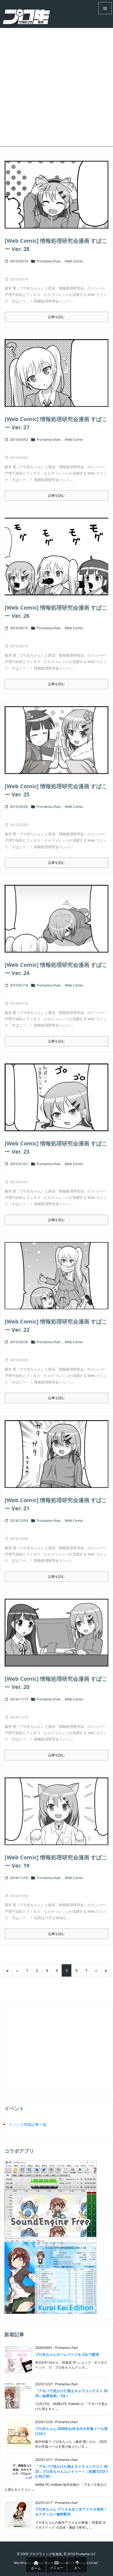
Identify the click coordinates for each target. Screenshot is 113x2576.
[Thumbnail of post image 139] (56, 557)
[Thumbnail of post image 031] (56, 1811)
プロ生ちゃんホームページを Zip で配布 (67, 2354)
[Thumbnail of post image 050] (56, 1633)
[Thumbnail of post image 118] (56, 1454)
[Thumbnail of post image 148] (56, 919)
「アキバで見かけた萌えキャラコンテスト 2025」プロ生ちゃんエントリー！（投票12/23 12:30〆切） (71, 2471)
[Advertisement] (56, 87)
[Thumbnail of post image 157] (56, 195)
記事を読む (56, 317)
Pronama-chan (49, 261)
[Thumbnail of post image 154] (56, 1276)
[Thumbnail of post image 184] (56, 1097)
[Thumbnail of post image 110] (56, 740)
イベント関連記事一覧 (27, 2124)
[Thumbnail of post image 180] (56, 373)
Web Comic (74, 261)
